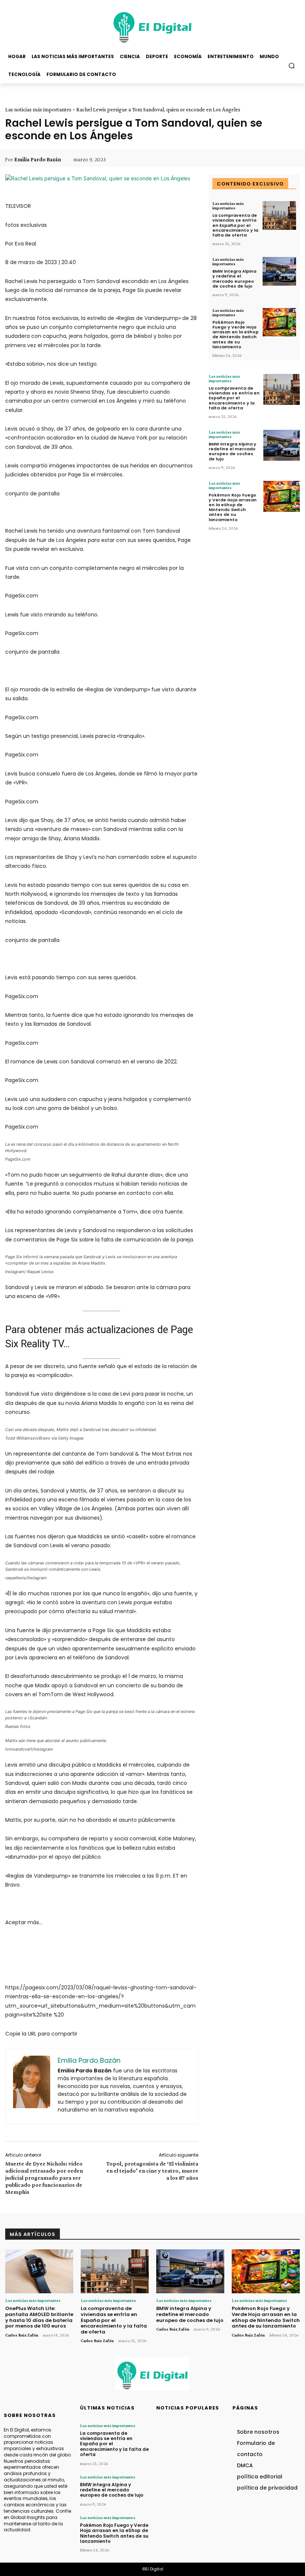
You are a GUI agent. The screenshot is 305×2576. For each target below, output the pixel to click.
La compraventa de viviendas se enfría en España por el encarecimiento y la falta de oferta (235, 225)
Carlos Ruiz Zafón (22, 2335)
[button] (292, 65)
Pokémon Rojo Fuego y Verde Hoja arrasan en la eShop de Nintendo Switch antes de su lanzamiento (235, 334)
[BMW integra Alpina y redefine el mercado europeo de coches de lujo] (279, 271)
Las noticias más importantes (38, 110)
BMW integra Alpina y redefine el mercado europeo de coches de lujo (234, 279)
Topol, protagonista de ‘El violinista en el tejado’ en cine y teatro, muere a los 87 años (152, 2171)
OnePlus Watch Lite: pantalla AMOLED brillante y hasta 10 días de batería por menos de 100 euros (39, 2317)
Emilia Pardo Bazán (38, 159)
